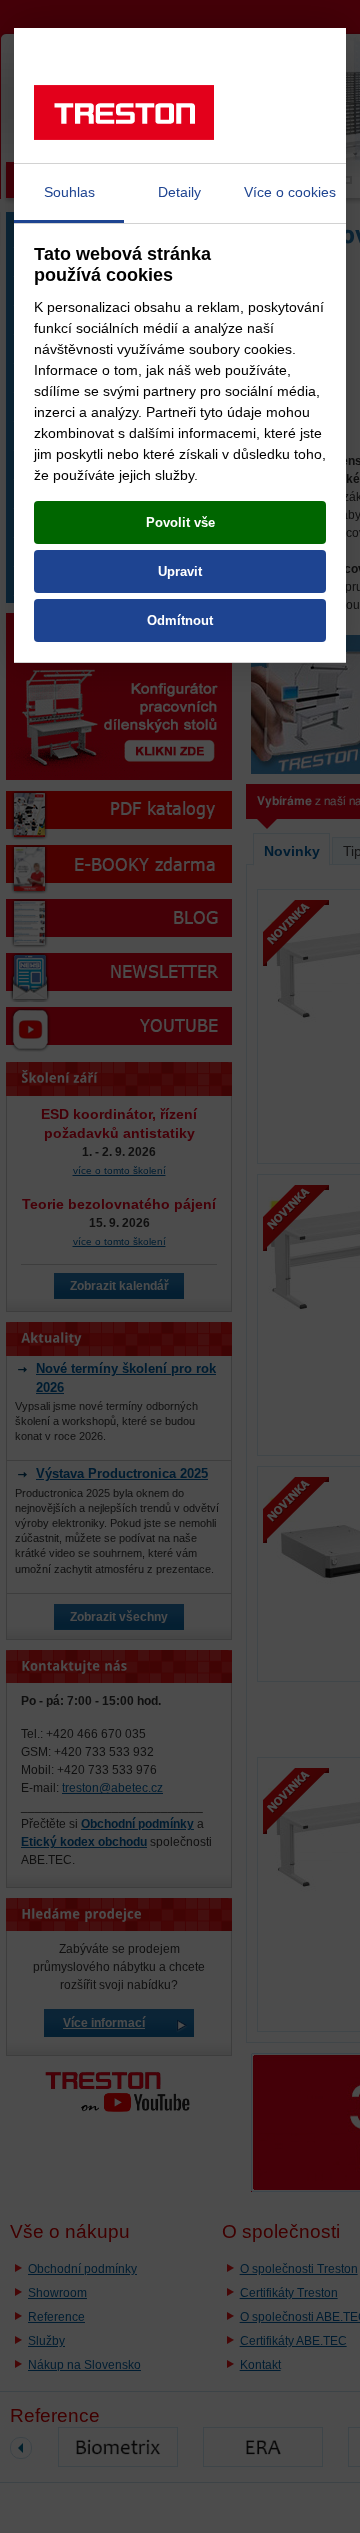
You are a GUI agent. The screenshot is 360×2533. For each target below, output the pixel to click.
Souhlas (69, 192)
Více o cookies (290, 192)
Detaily (179, 192)
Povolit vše (180, 522)
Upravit (180, 571)
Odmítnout (180, 620)
